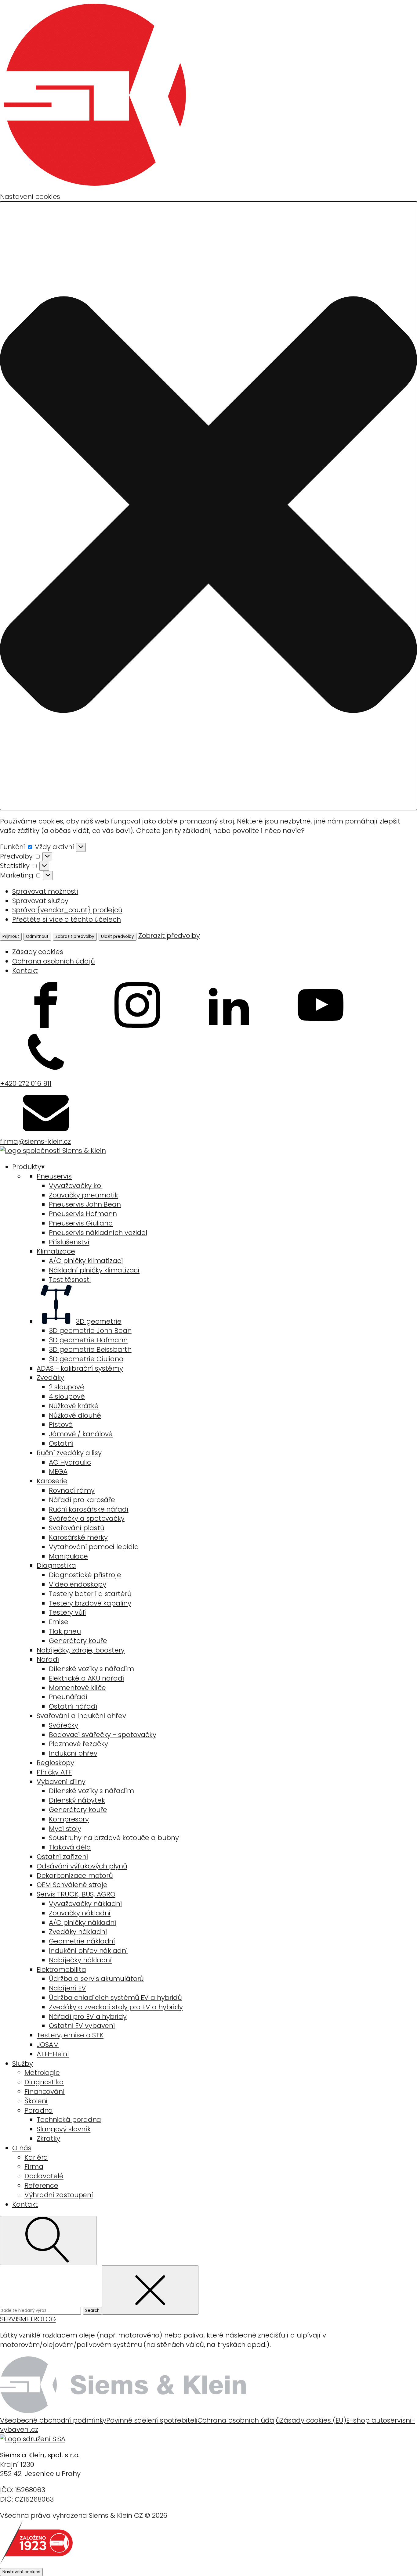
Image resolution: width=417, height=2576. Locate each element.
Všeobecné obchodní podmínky (53, 2420)
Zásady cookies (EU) (313, 2420)
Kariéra (36, 2157)
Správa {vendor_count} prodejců (67, 910)
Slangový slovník (63, 2129)
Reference (41, 2185)
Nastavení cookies (21, 2572)
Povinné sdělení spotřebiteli (152, 2420)
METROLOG (38, 2319)
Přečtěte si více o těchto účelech (67, 919)
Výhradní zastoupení (59, 2195)
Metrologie (42, 2073)
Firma (34, 2167)
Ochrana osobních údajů (54, 961)
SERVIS (10, 2319)
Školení (36, 2101)
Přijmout (11, 936)
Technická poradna (69, 2120)
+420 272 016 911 (26, 1083)
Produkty (28, 1167)
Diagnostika (44, 2082)
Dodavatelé (44, 2176)
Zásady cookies (38, 952)
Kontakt (25, 971)
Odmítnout (37, 936)
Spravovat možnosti (45, 891)
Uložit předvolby (118, 936)
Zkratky (48, 2138)
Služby (22, 2063)
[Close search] (150, 2290)
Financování (45, 2092)
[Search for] (41, 2310)
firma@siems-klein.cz (35, 1141)
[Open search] (48, 2241)
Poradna (39, 2110)
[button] (209, 506)
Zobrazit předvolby (75, 936)
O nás (22, 2148)
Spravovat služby (40, 901)
